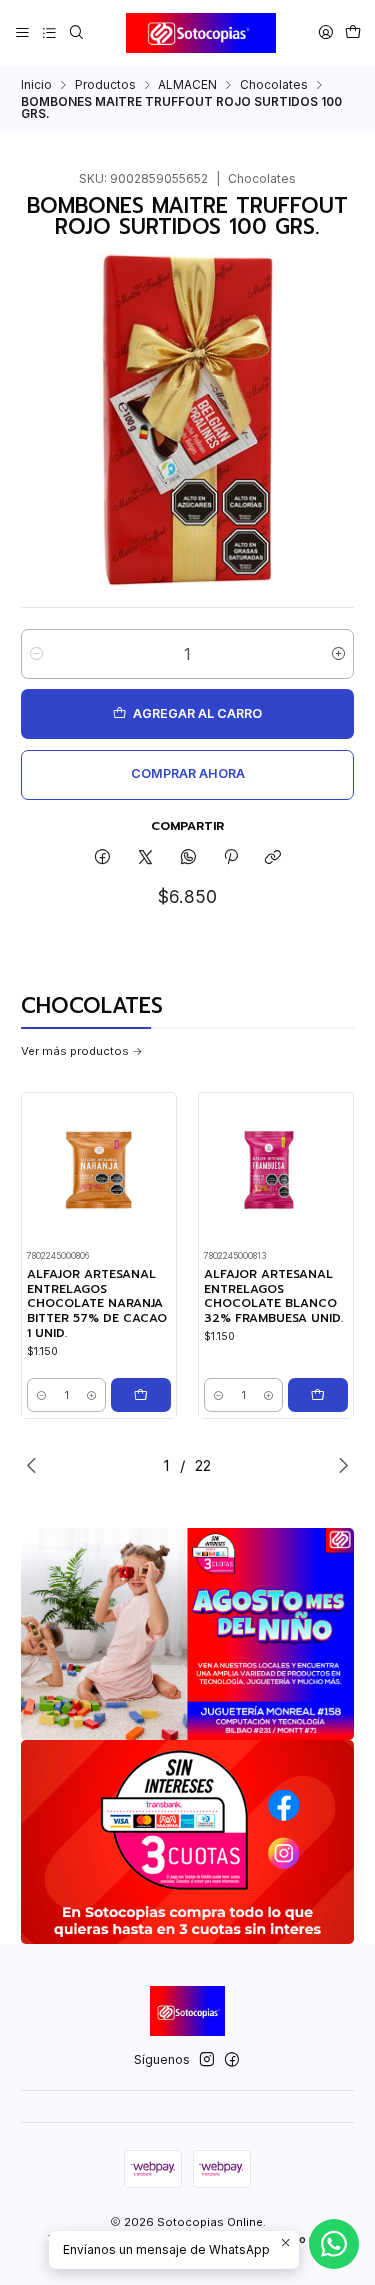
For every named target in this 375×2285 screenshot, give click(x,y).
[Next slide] (339, 1465)
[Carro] (352, 32)
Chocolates (274, 85)
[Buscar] (76, 32)
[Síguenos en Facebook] (232, 2060)
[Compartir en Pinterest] (231, 858)
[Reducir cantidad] (36, 654)
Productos (105, 85)
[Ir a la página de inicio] (201, 33)
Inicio (36, 85)
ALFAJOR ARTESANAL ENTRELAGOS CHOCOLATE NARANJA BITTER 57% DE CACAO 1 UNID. (97, 1304)
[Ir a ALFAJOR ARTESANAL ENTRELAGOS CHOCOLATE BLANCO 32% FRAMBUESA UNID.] (276, 1170)
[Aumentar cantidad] (338, 654)
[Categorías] (49, 32)
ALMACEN (187, 85)
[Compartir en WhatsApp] (188, 858)
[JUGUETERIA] (187, 1634)
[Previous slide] (36, 1465)
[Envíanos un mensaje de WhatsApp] (334, 2244)
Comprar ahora (188, 773)
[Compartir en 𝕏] (146, 858)
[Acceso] (325, 32)
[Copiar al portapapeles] (273, 858)
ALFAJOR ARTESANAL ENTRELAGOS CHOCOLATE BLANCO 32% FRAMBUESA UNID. (273, 1296)
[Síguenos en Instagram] (207, 2060)
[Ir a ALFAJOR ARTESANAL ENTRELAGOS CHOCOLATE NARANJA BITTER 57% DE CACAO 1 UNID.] (99, 1170)
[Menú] (23, 32)
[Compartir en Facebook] (103, 858)
